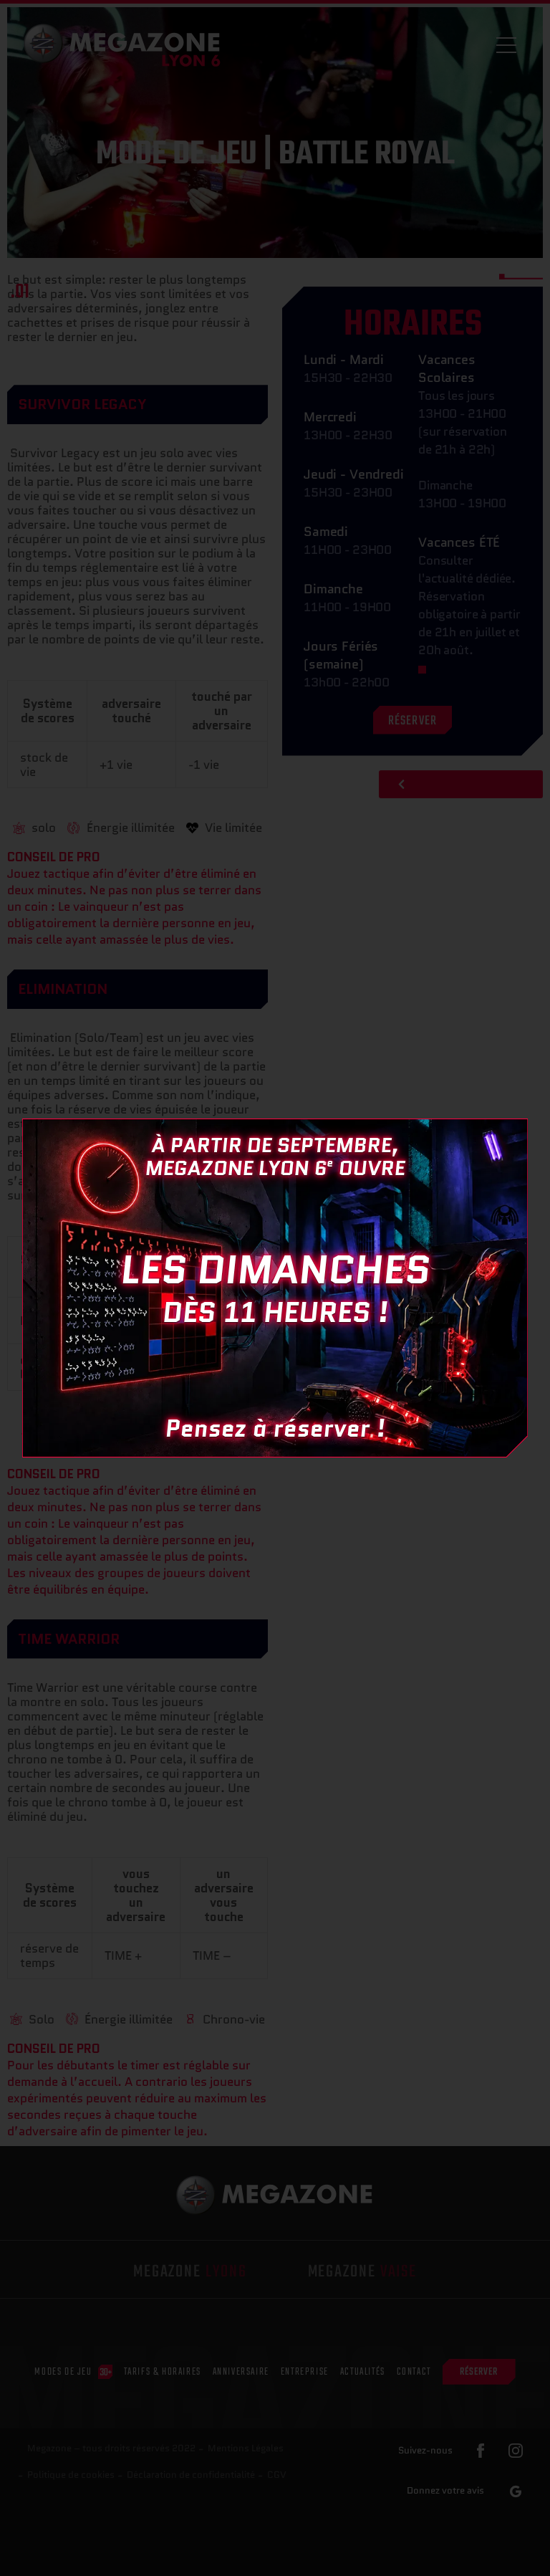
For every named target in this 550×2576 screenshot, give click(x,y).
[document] (275, 1288)
